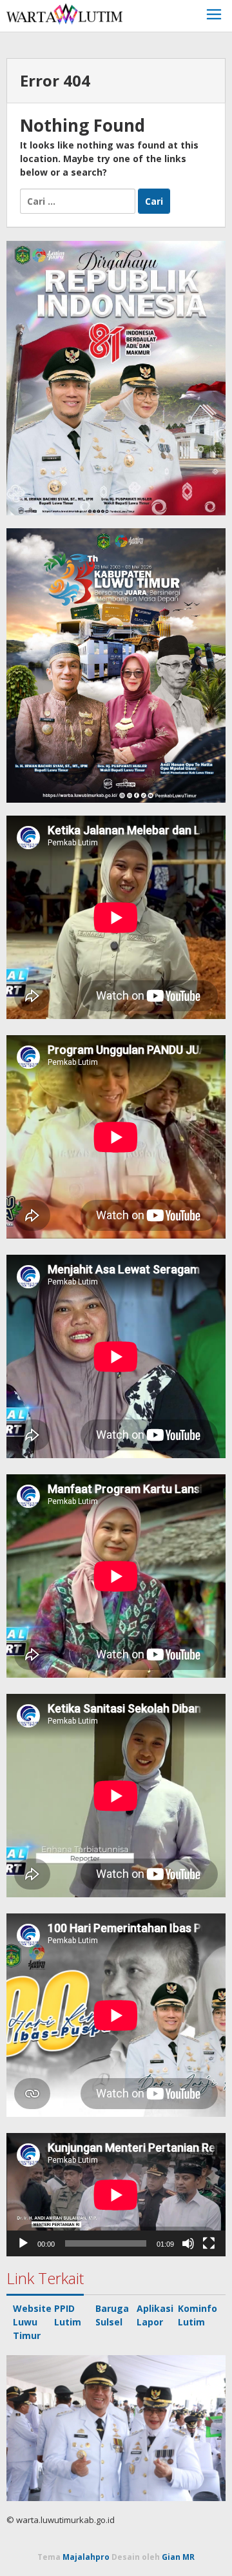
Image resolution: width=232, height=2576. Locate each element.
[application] (116, 2195)
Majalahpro (86, 2557)
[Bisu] (188, 2243)
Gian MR (178, 2557)
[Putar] (23, 2243)
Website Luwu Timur (32, 2322)
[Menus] (214, 16)
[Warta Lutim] (64, 13)
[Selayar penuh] (209, 2243)
